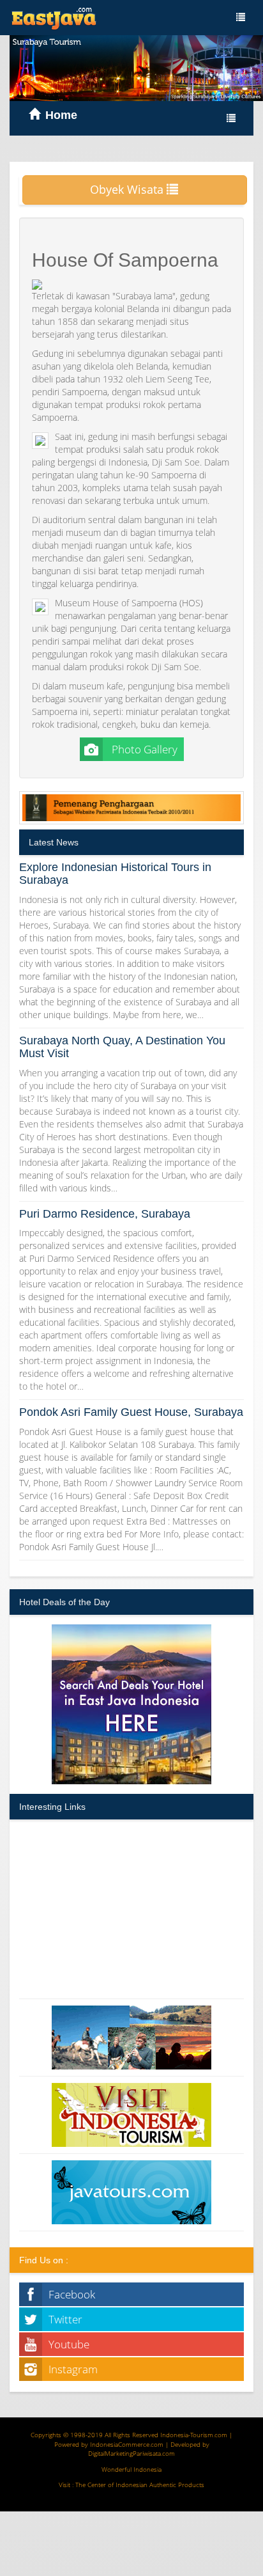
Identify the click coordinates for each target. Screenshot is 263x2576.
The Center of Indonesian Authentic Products (140, 2485)
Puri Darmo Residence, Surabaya (105, 1214)
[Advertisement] (131, 1909)
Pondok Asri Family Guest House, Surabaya (131, 1412)
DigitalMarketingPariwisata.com (131, 2453)
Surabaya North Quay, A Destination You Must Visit (122, 1047)
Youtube (69, 2344)
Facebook (72, 2294)
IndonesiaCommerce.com (127, 2444)
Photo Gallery (143, 749)
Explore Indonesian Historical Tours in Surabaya (115, 874)
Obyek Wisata (128, 189)
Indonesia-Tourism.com (194, 2435)
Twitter (65, 2319)
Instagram (73, 2369)
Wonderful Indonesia (131, 2469)
